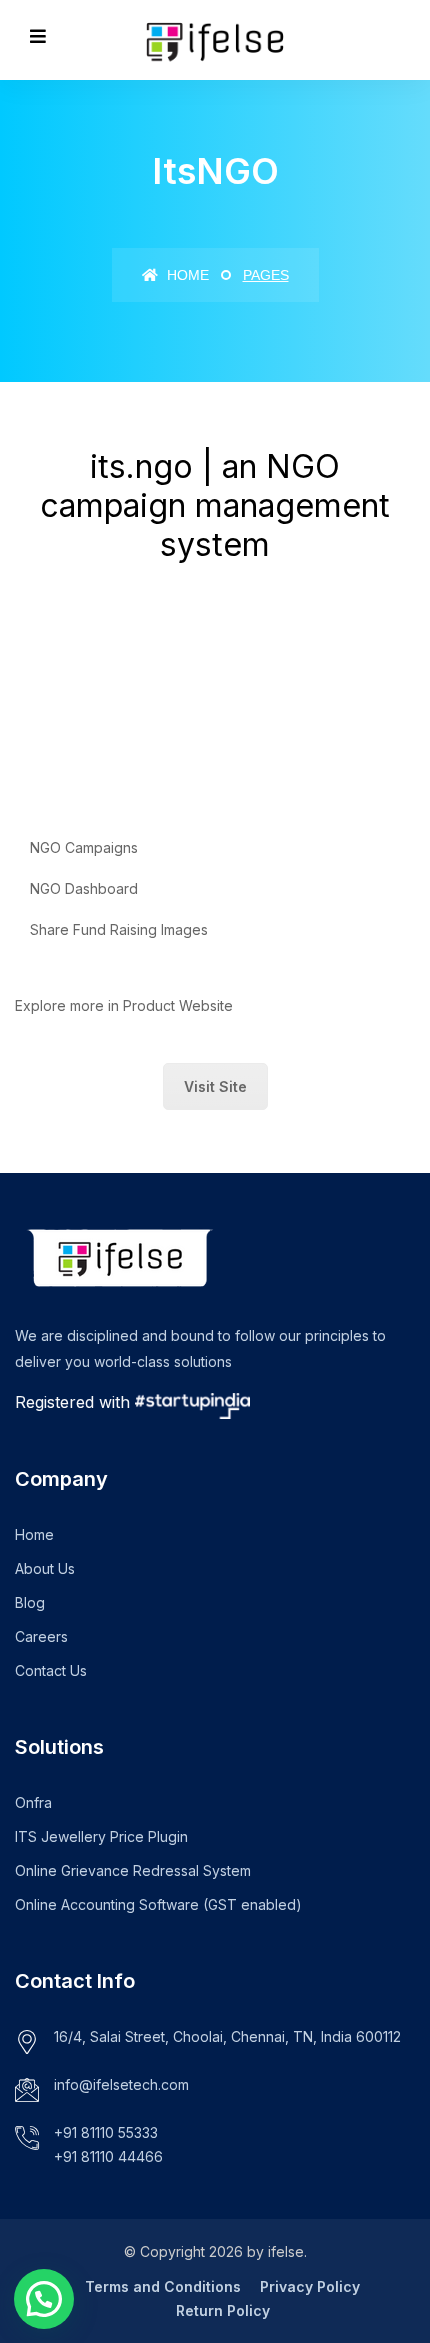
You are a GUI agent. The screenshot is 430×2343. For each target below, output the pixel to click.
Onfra (33, 1802)
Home (186, 275)
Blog (30, 1602)
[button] (44, 2299)
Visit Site (215, 1086)
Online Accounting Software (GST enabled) (158, 1904)
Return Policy (223, 2310)
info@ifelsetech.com (121, 2084)
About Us (45, 1568)
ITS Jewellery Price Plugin (101, 1836)
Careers (41, 1636)
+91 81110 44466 (108, 2156)
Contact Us (51, 1670)
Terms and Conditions (163, 2286)
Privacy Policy (310, 2286)
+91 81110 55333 (106, 2132)
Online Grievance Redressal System (133, 1870)
